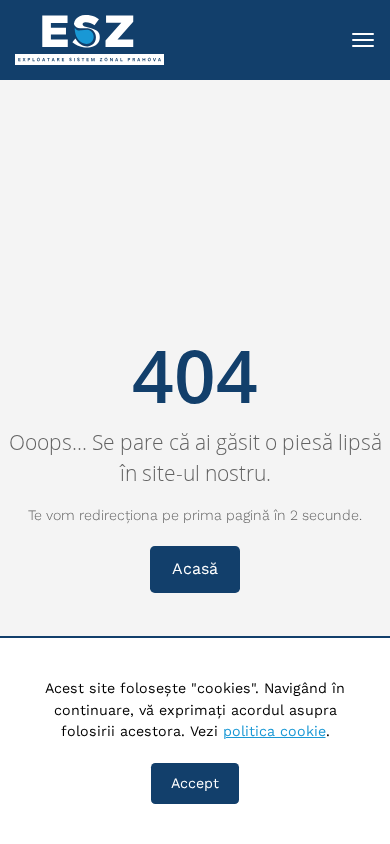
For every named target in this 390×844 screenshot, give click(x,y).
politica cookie (274, 731)
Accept (195, 783)
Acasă (195, 568)
